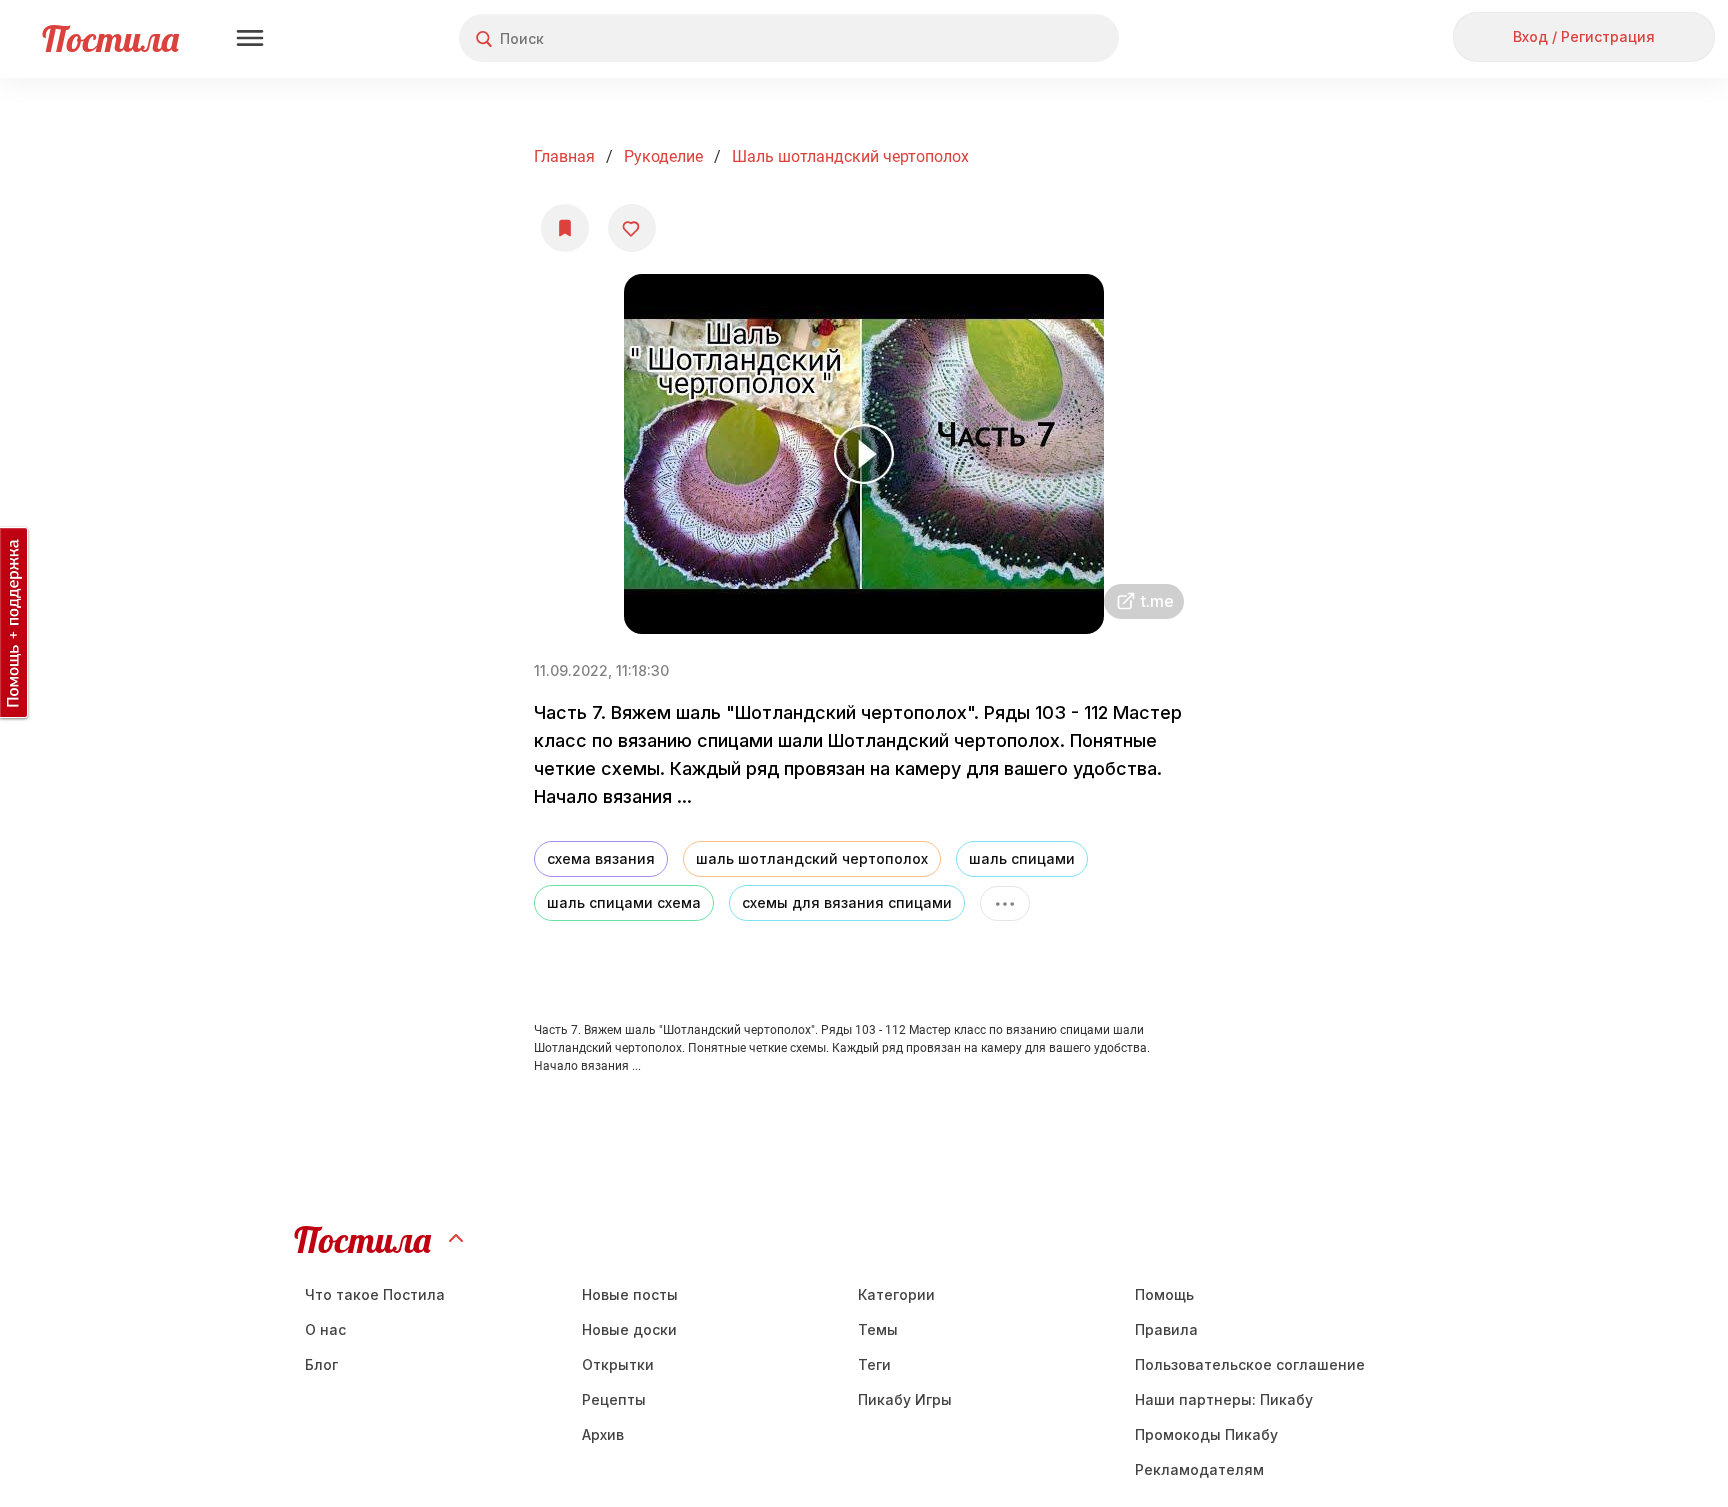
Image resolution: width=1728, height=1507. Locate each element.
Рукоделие (663, 156)
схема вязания (601, 858)
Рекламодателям (1199, 1469)
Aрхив (603, 1434)
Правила (1166, 1329)
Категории (896, 1294)
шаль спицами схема (624, 902)
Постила (110, 38)
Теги (874, 1364)
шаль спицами (1022, 858)
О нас (325, 1329)
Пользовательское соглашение (1250, 1364)
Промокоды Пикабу (1206, 1434)
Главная (564, 156)
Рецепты (614, 1399)
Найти (1028, 38)
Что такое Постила (375, 1294)
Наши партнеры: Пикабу (1224, 1399)
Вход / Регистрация (1584, 36)
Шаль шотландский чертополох (850, 156)
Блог (321, 1364)
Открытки (618, 1364)
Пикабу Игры (905, 1399)
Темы (878, 1329)
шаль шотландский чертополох (812, 858)
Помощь (1164, 1294)
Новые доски (629, 1329)
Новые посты (630, 1294)
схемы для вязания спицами (847, 902)
